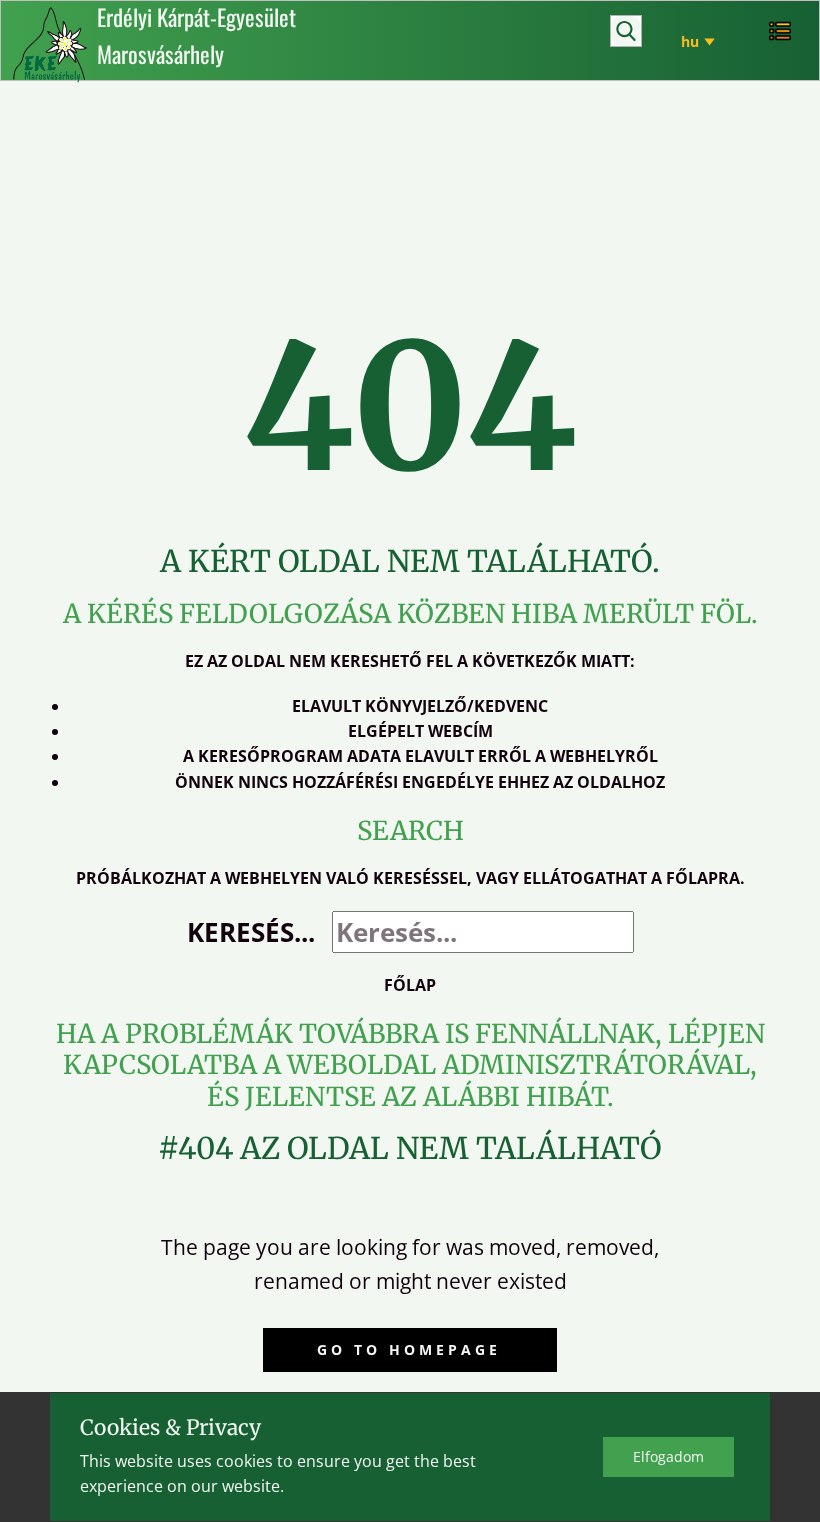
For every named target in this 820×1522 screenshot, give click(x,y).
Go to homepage (409, 1349)
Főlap (410, 985)
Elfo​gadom (668, 1456)
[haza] (50, 45)
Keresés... (251, 932)
